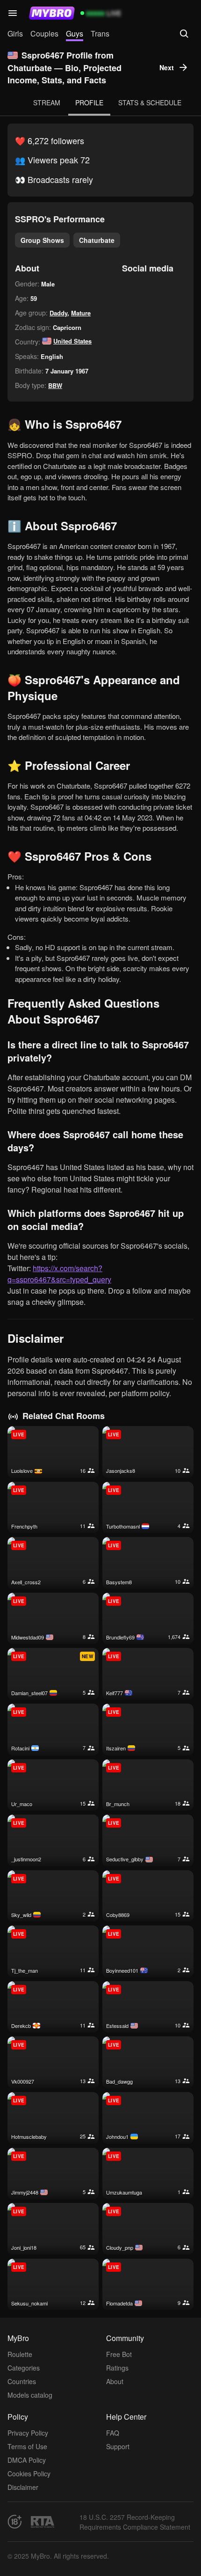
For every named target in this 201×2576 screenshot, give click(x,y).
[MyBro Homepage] (52, 13)
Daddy (58, 313)
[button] (13, 13)
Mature (81, 313)
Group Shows (42, 240)
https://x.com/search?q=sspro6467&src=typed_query (59, 1274)
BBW (55, 385)
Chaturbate (97, 240)
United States (72, 341)
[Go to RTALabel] (43, 2522)
